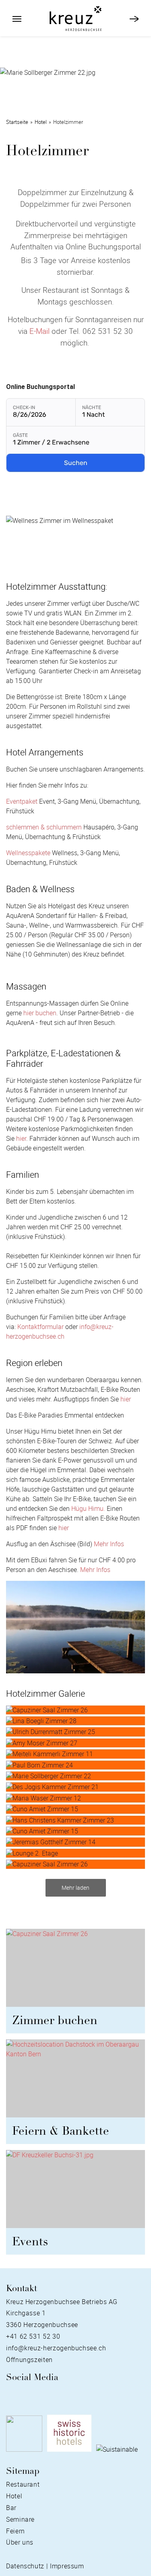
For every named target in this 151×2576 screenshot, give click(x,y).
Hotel (41, 122)
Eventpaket (22, 801)
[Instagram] (23, 2395)
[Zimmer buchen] (75, 1971)
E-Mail (39, 331)
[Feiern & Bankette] (75, 2082)
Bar (11, 2508)
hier (21, 1138)
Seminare (20, 2519)
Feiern (16, 2531)
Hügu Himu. (88, 1508)
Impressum (67, 2566)
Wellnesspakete (28, 853)
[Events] (75, 2192)
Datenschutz (25, 2566)
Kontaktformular (40, 1327)
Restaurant (23, 2484)
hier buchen (40, 1013)
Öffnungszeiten (29, 2360)
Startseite (17, 122)
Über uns (20, 2542)
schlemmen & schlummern (44, 827)
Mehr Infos (109, 1544)
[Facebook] (10, 2395)
